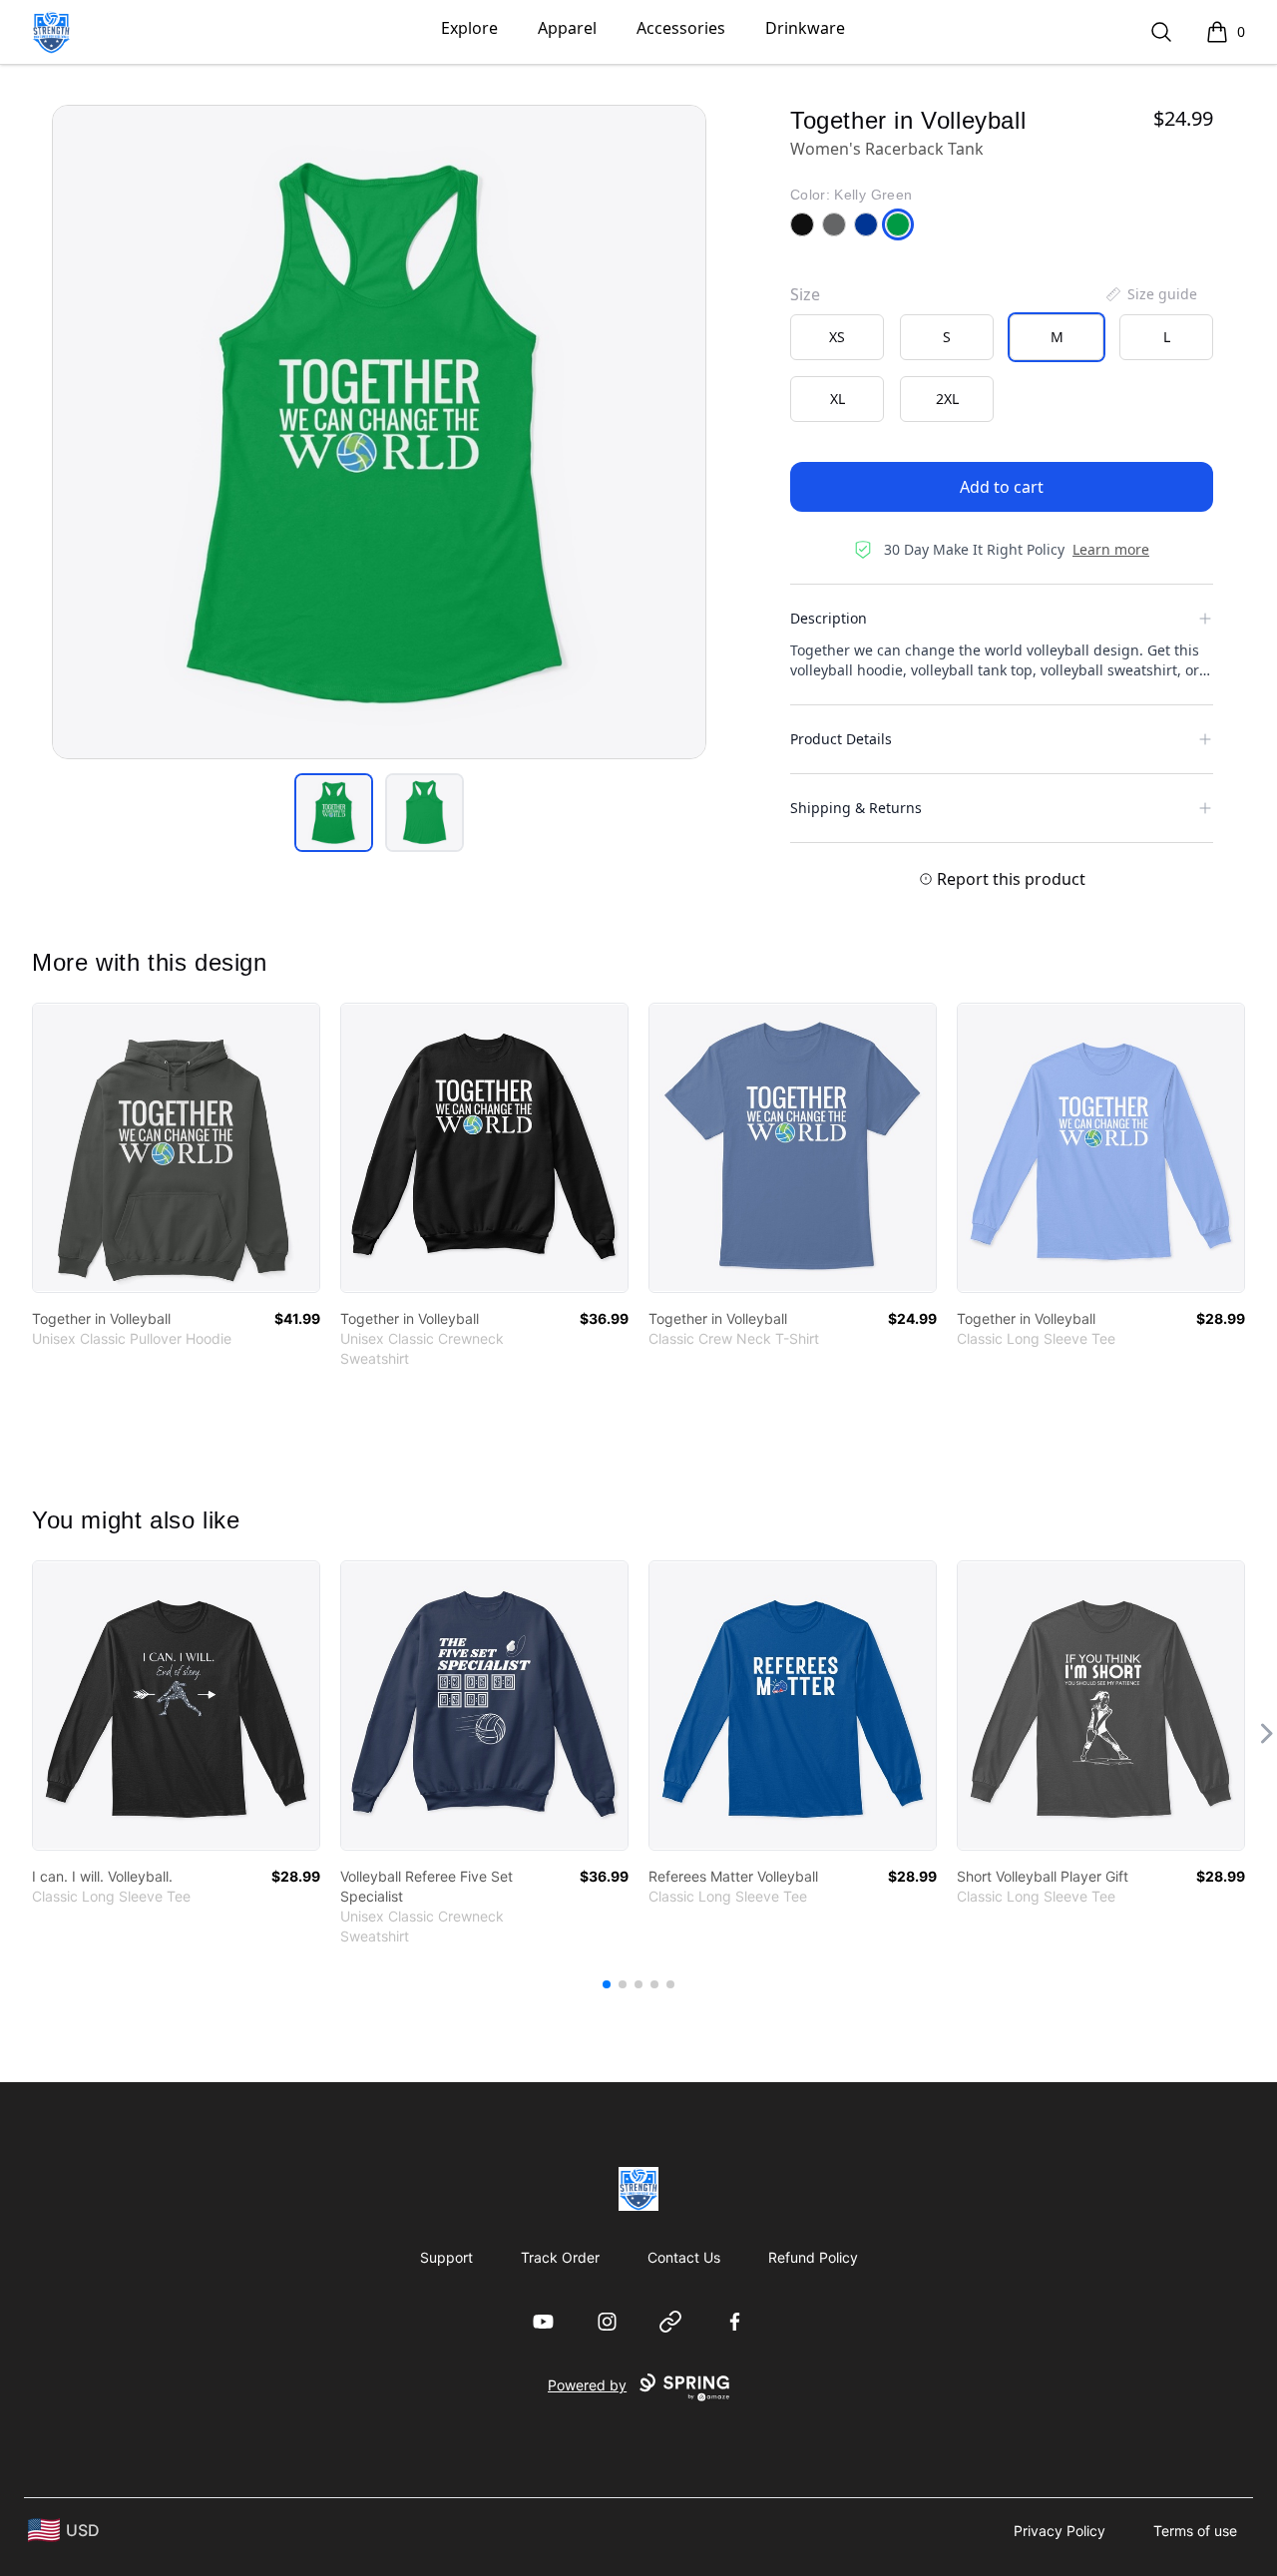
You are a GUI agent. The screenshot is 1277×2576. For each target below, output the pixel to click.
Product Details (841, 739)
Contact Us (684, 2257)
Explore (469, 28)
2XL (947, 399)
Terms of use (1195, 2531)
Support (446, 2257)
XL (838, 399)
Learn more (1111, 549)
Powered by (587, 2385)
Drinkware (805, 28)
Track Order (560, 2257)
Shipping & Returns (856, 808)
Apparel (567, 28)
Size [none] (805, 294)
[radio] (837, 337)
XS (837, 337)
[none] (1150, 294)
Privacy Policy (1060, 2531)
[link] (176, 1148)
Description (829, 618)
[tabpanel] (379, 432)
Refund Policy (813, 2257)
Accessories (681, 28)
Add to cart (1002, 487)
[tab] (334, 813)
